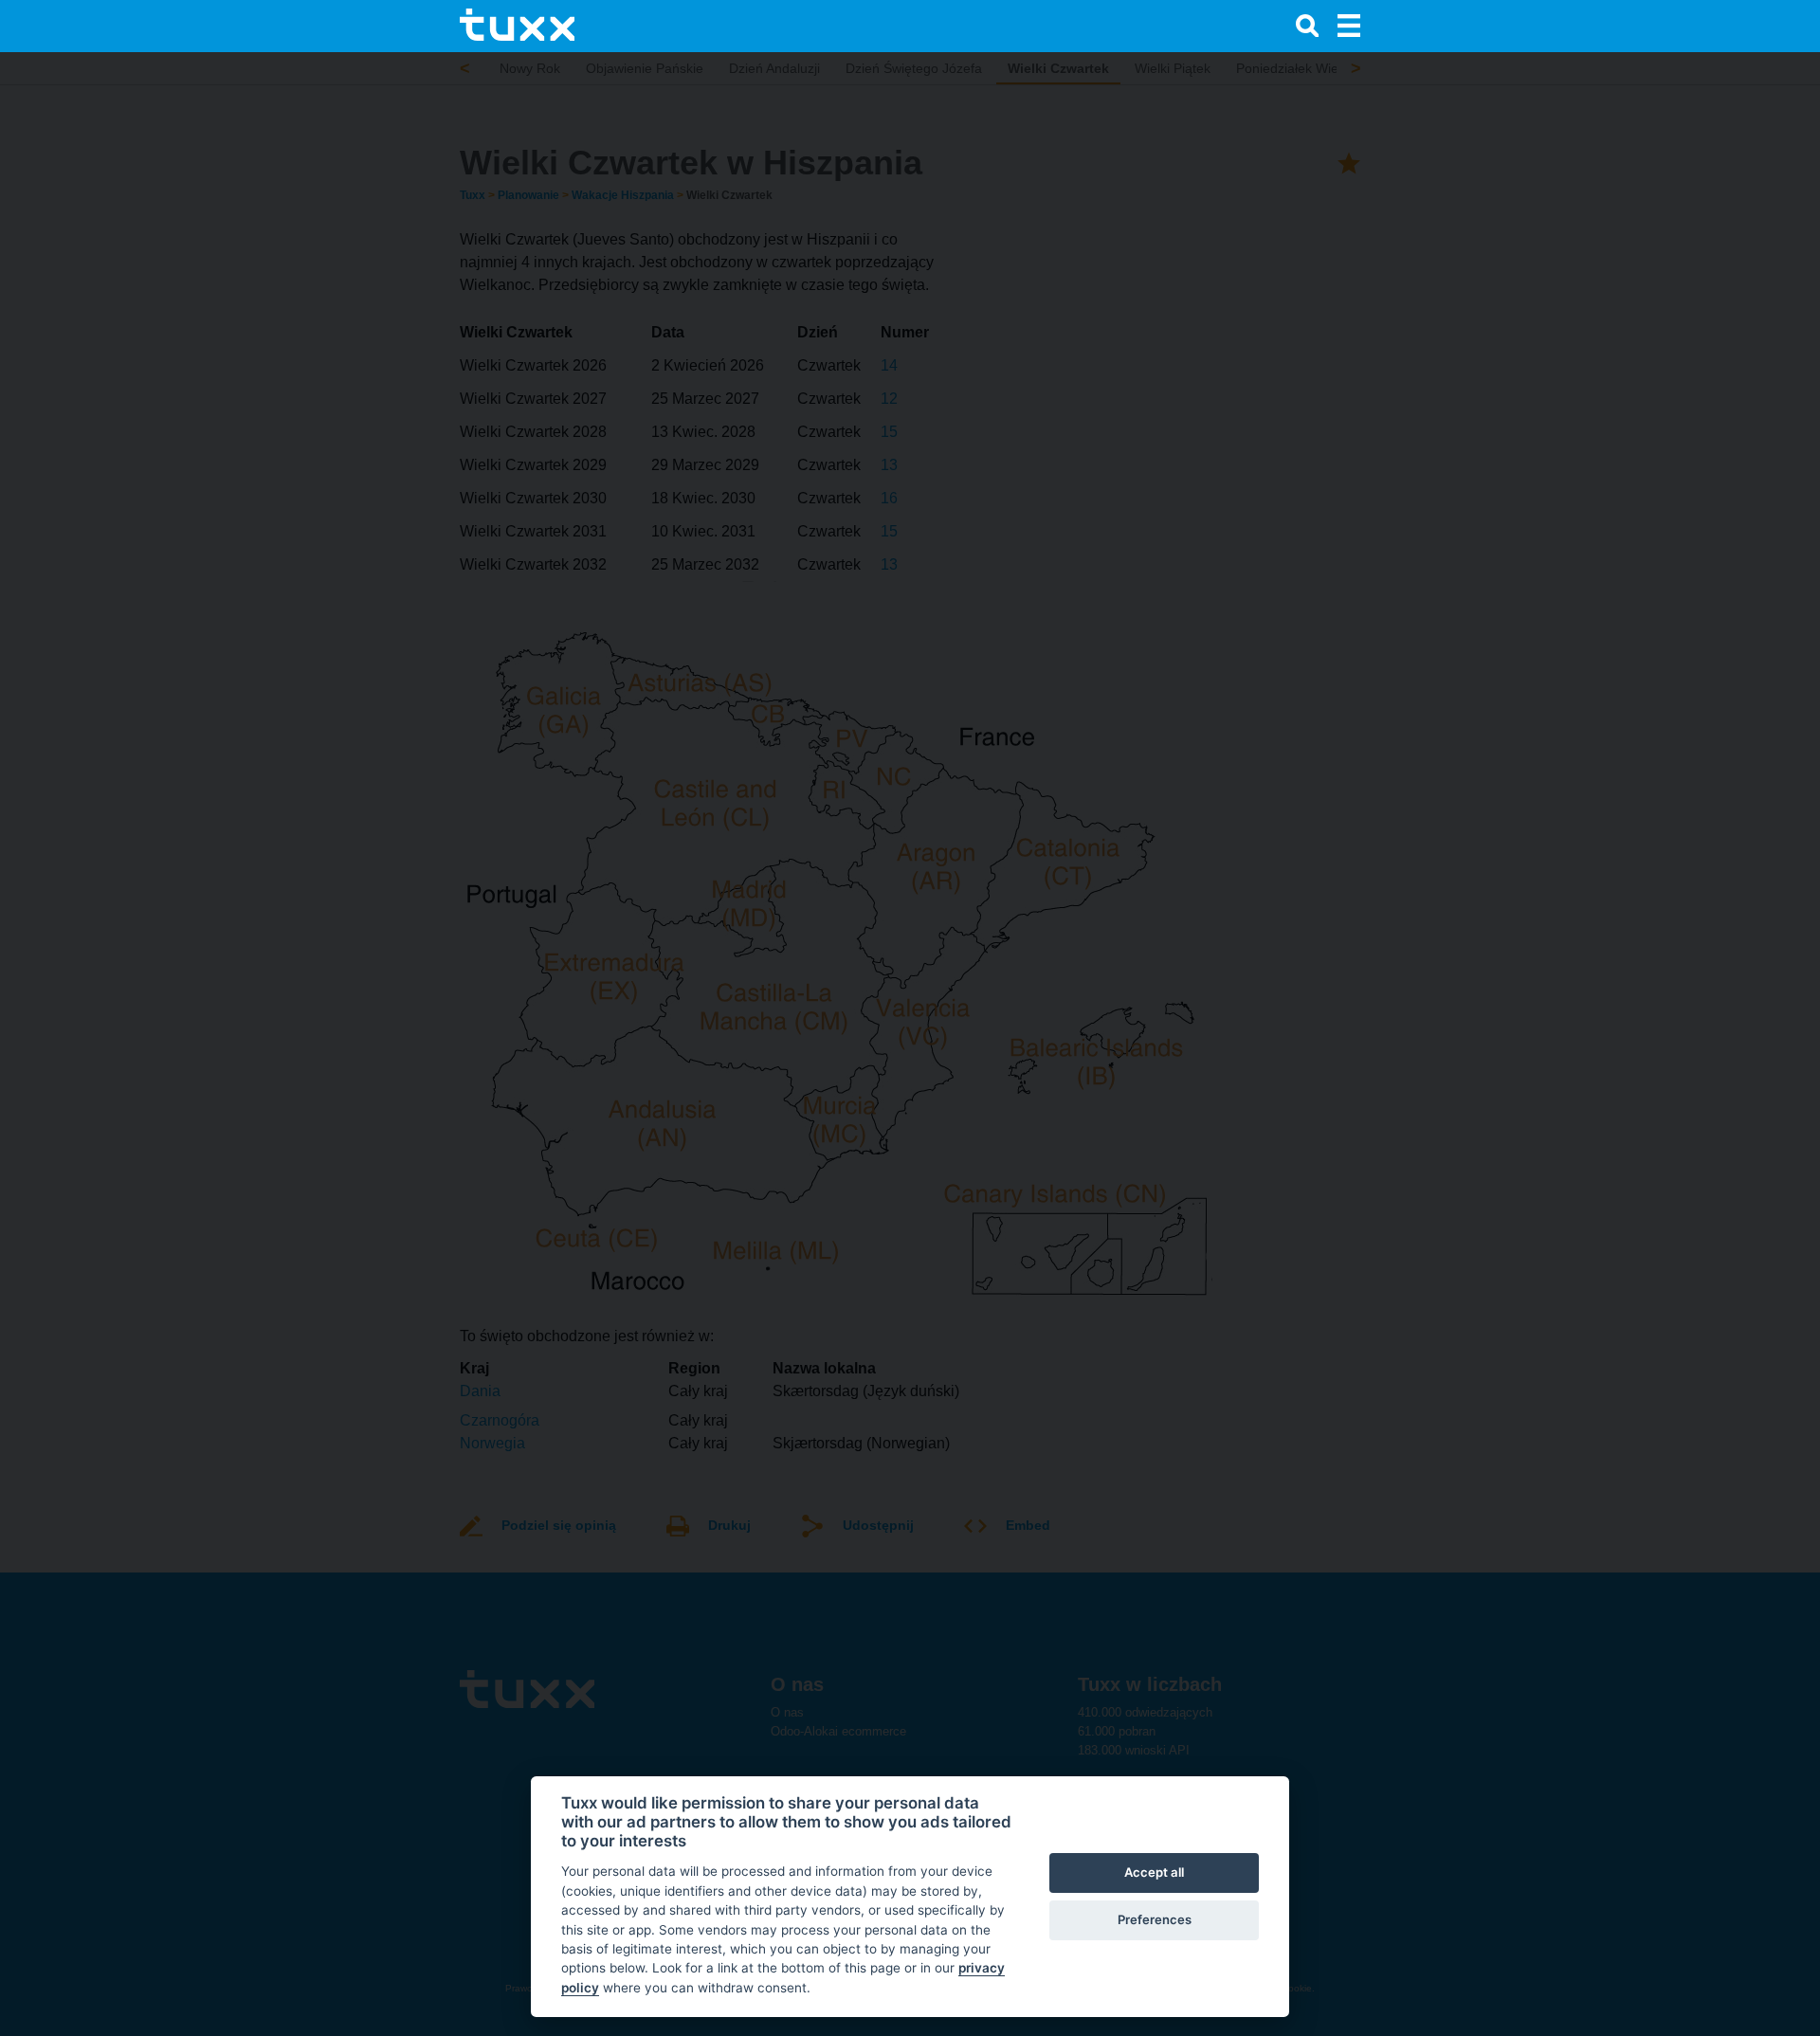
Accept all (1154, 1872)
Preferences (1155, 1919)
